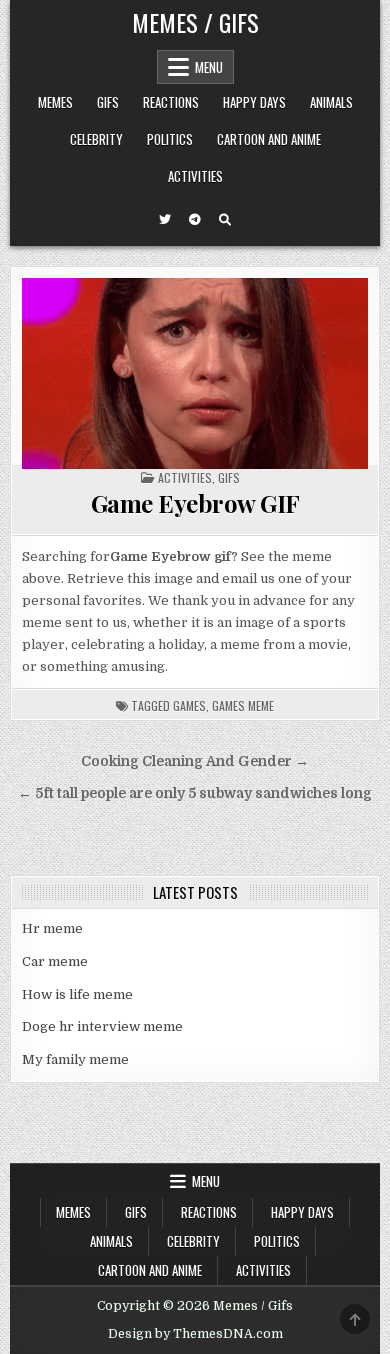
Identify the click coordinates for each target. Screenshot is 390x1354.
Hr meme (52, 928)
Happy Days (254, 102)
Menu (209, 67)
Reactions (171, 102)
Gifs (108, 102)
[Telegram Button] (195, 220)
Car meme (55, 961)
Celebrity (96, 139)
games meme (243, 705)
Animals (331, 102)
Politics (170, 139)
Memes (55, 102)
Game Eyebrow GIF (195, 503)
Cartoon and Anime (269, 139)
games (189, 705)
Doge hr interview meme (102, 1026)
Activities (195, 176)
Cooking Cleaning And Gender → (195, 761)
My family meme (75, 1059)
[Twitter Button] (165, 220)
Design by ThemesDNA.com (195, 1334)
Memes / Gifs (195, 22)
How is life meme (77, 994)
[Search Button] (225, 220)
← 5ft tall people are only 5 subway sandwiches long (195, 793)
